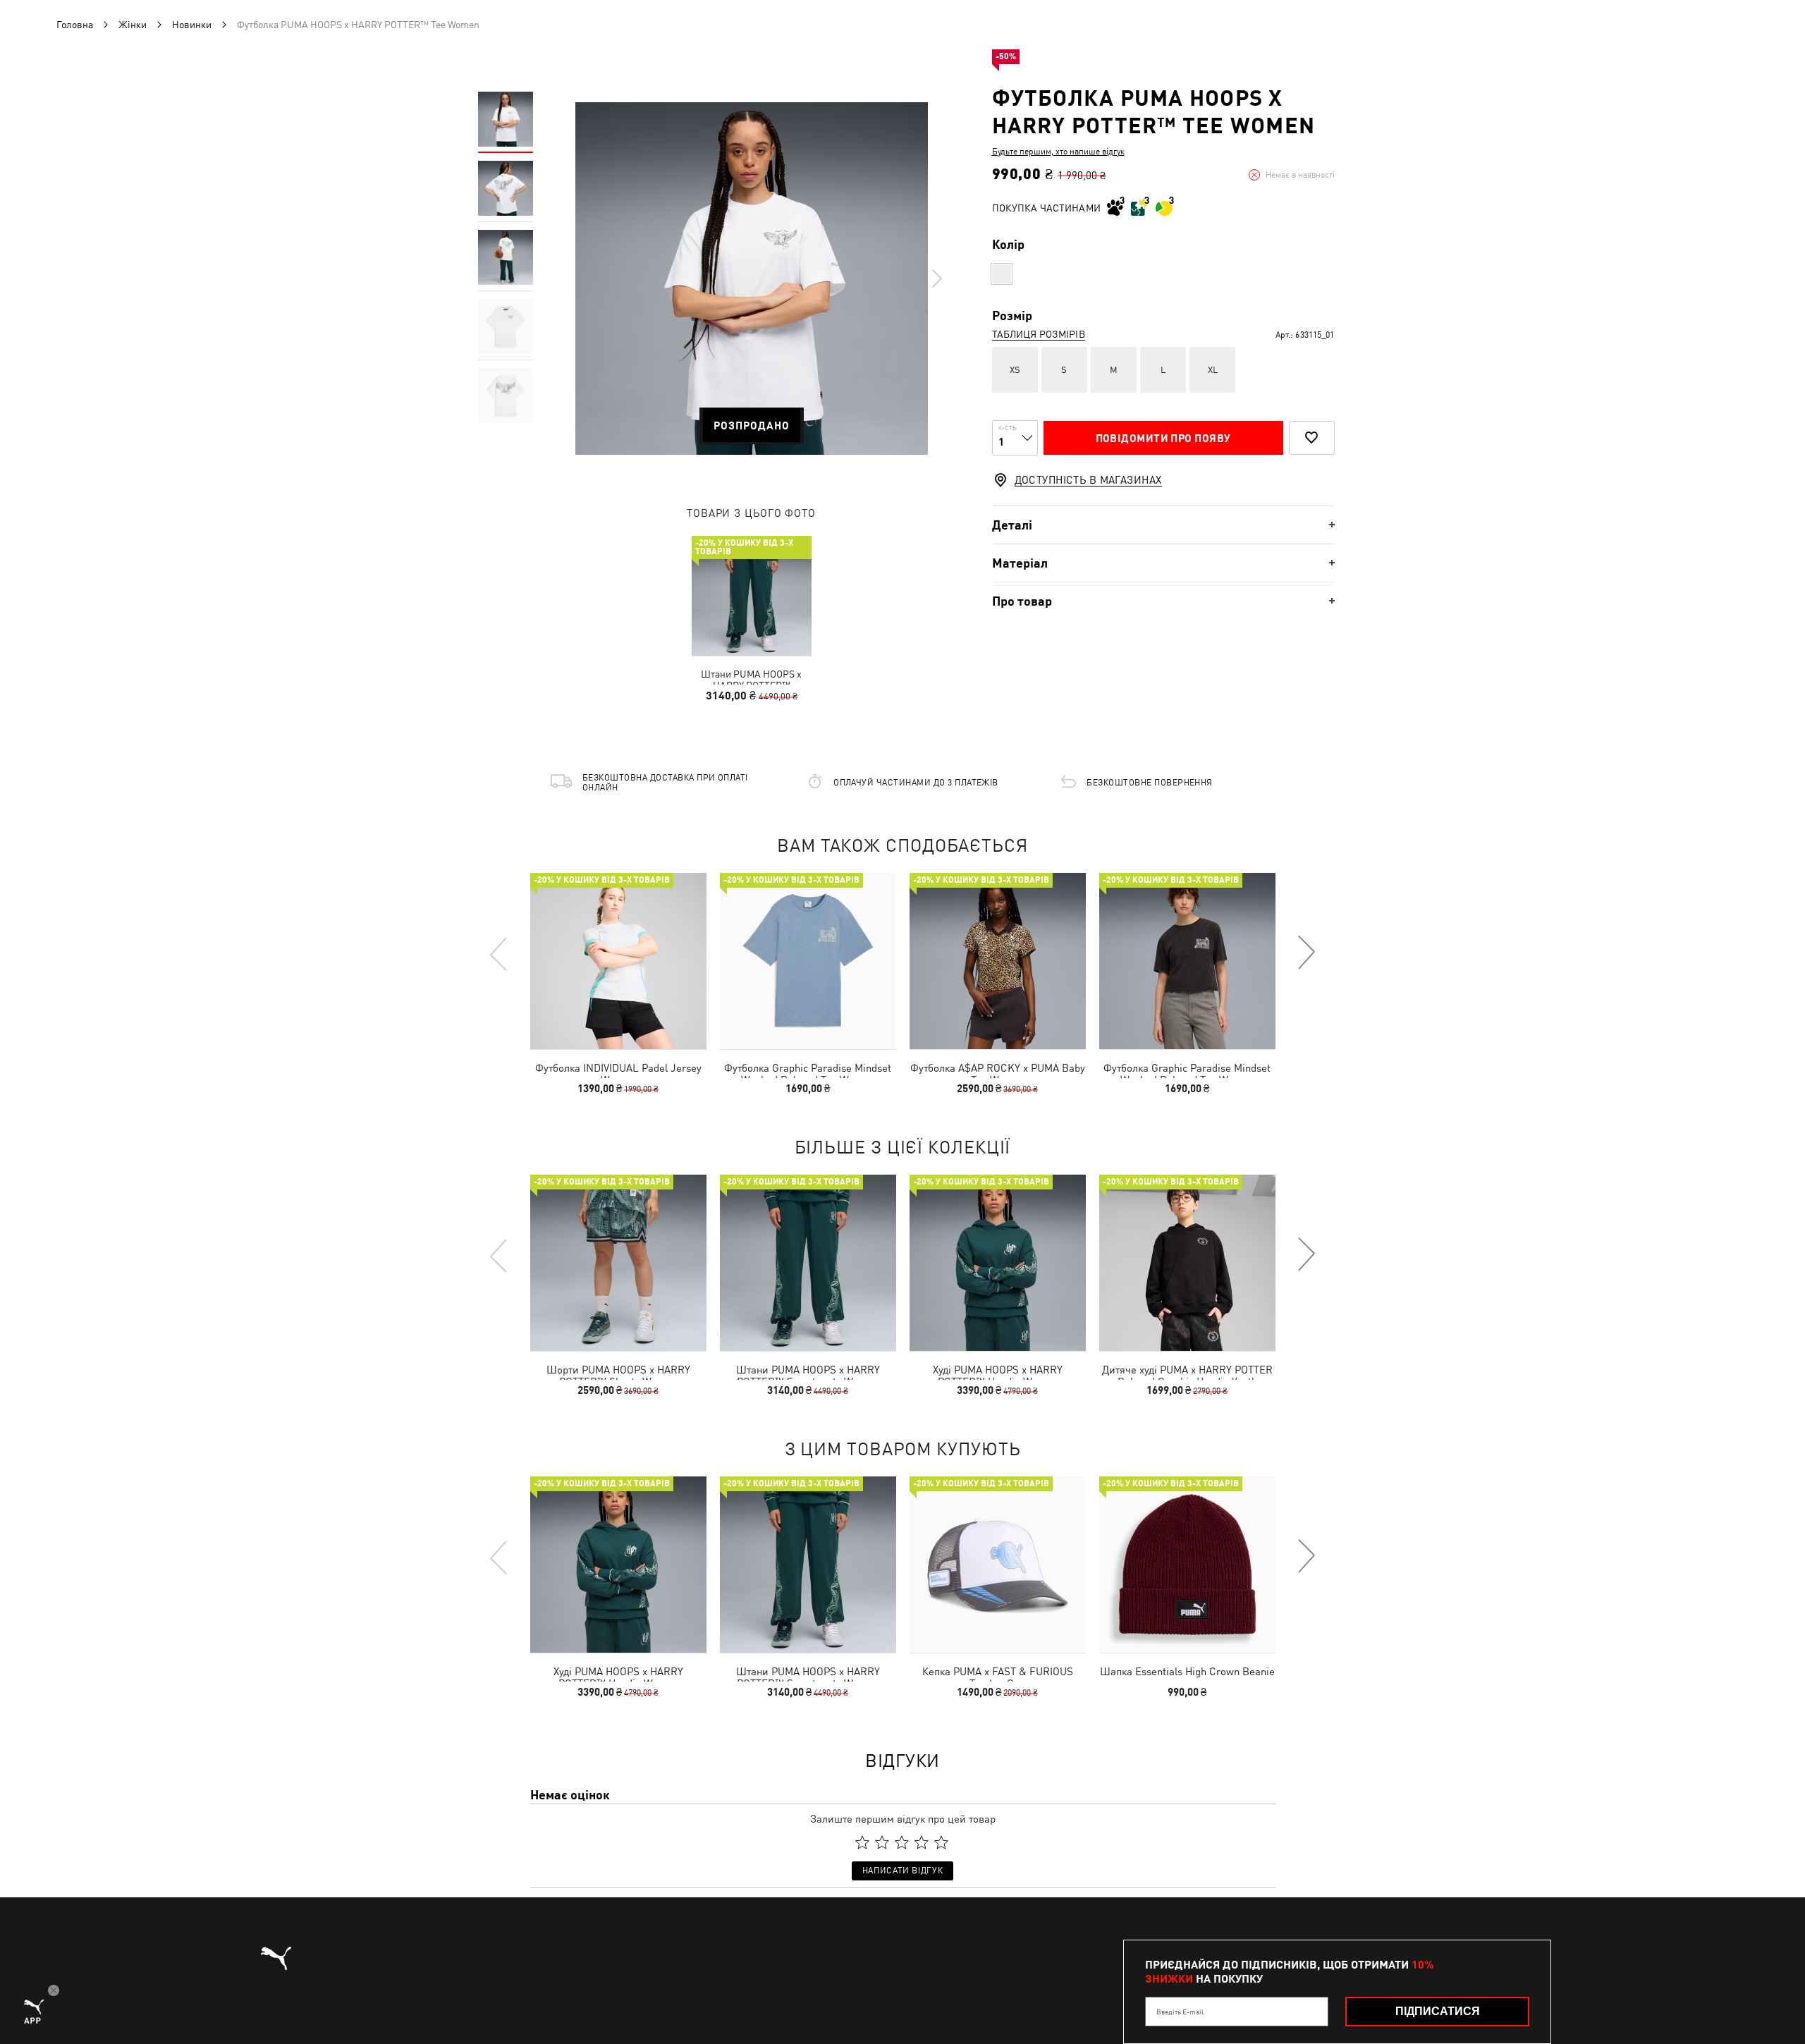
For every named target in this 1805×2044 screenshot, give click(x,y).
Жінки (133, 25)
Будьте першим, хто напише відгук (1058, 152)
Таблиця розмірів (1039, 334)
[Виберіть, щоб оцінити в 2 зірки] (882, 1842)
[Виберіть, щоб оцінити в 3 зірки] (902, 1842)
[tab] (1163, 525)
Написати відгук (902, 1871)
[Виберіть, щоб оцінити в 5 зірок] (941, 1842)
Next (936, 279)
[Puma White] (1002, 274)
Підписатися (1438, 2011)
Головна (75, 25)
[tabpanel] (752, 279)
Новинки (192, 25)
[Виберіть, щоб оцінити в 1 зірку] (862, 1842)
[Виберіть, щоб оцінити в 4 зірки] (922, 1842)
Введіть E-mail (1180, 2012)
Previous (499, 953)
